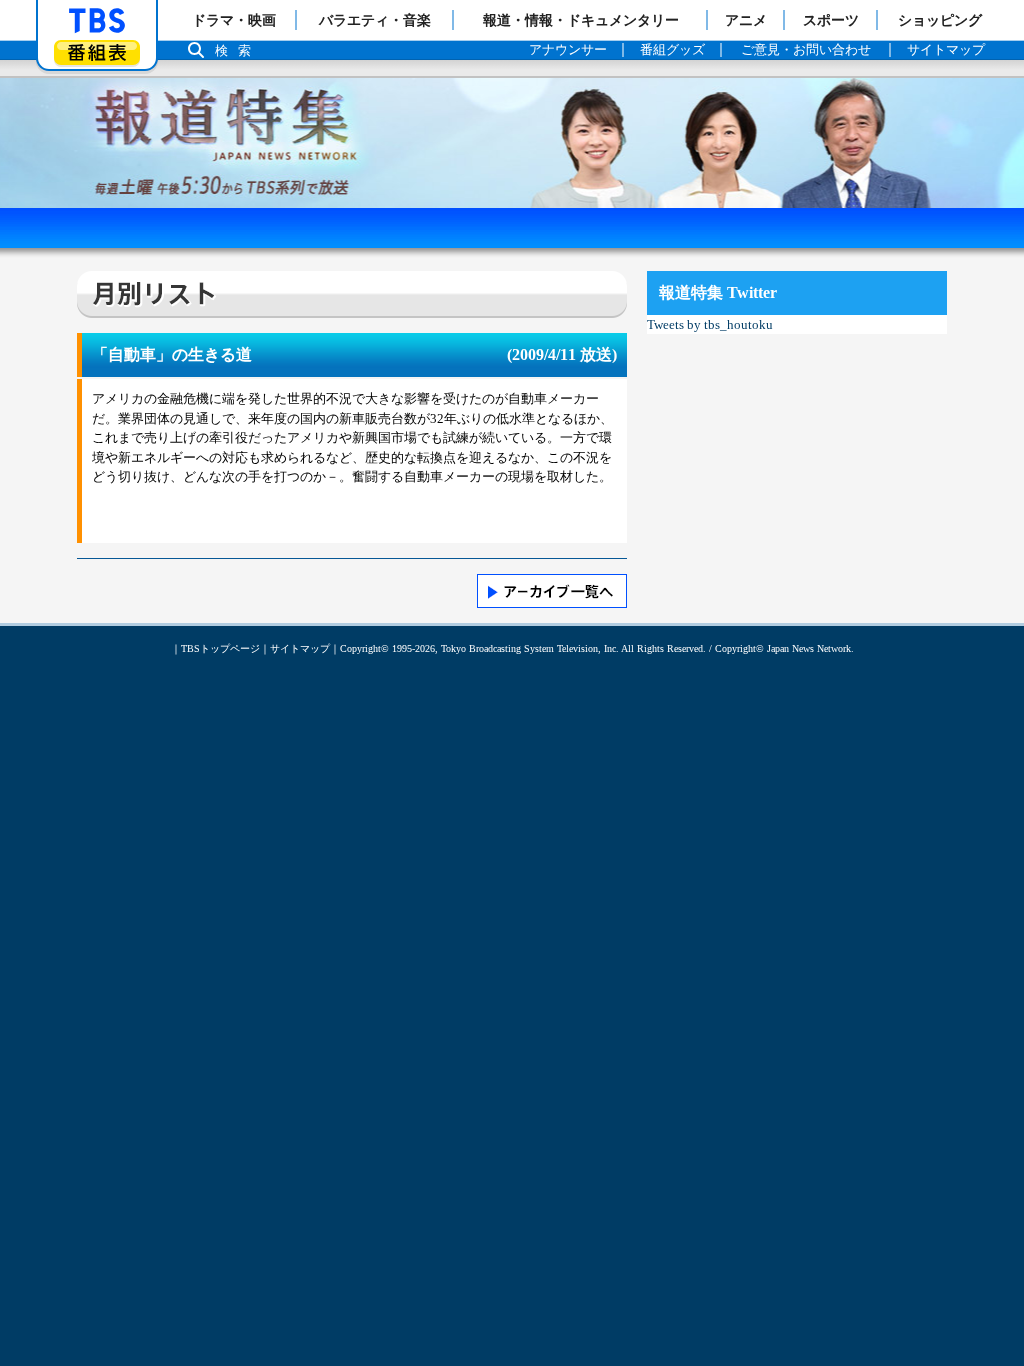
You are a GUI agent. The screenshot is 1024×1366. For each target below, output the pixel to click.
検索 (238, 50)
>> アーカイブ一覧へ (552, 591)
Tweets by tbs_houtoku (710, 324)
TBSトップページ (220, 648)
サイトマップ (300, 648)
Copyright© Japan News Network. (784, 648)
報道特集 (512, 88)
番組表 (97, 52)
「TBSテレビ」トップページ (97, 21)
